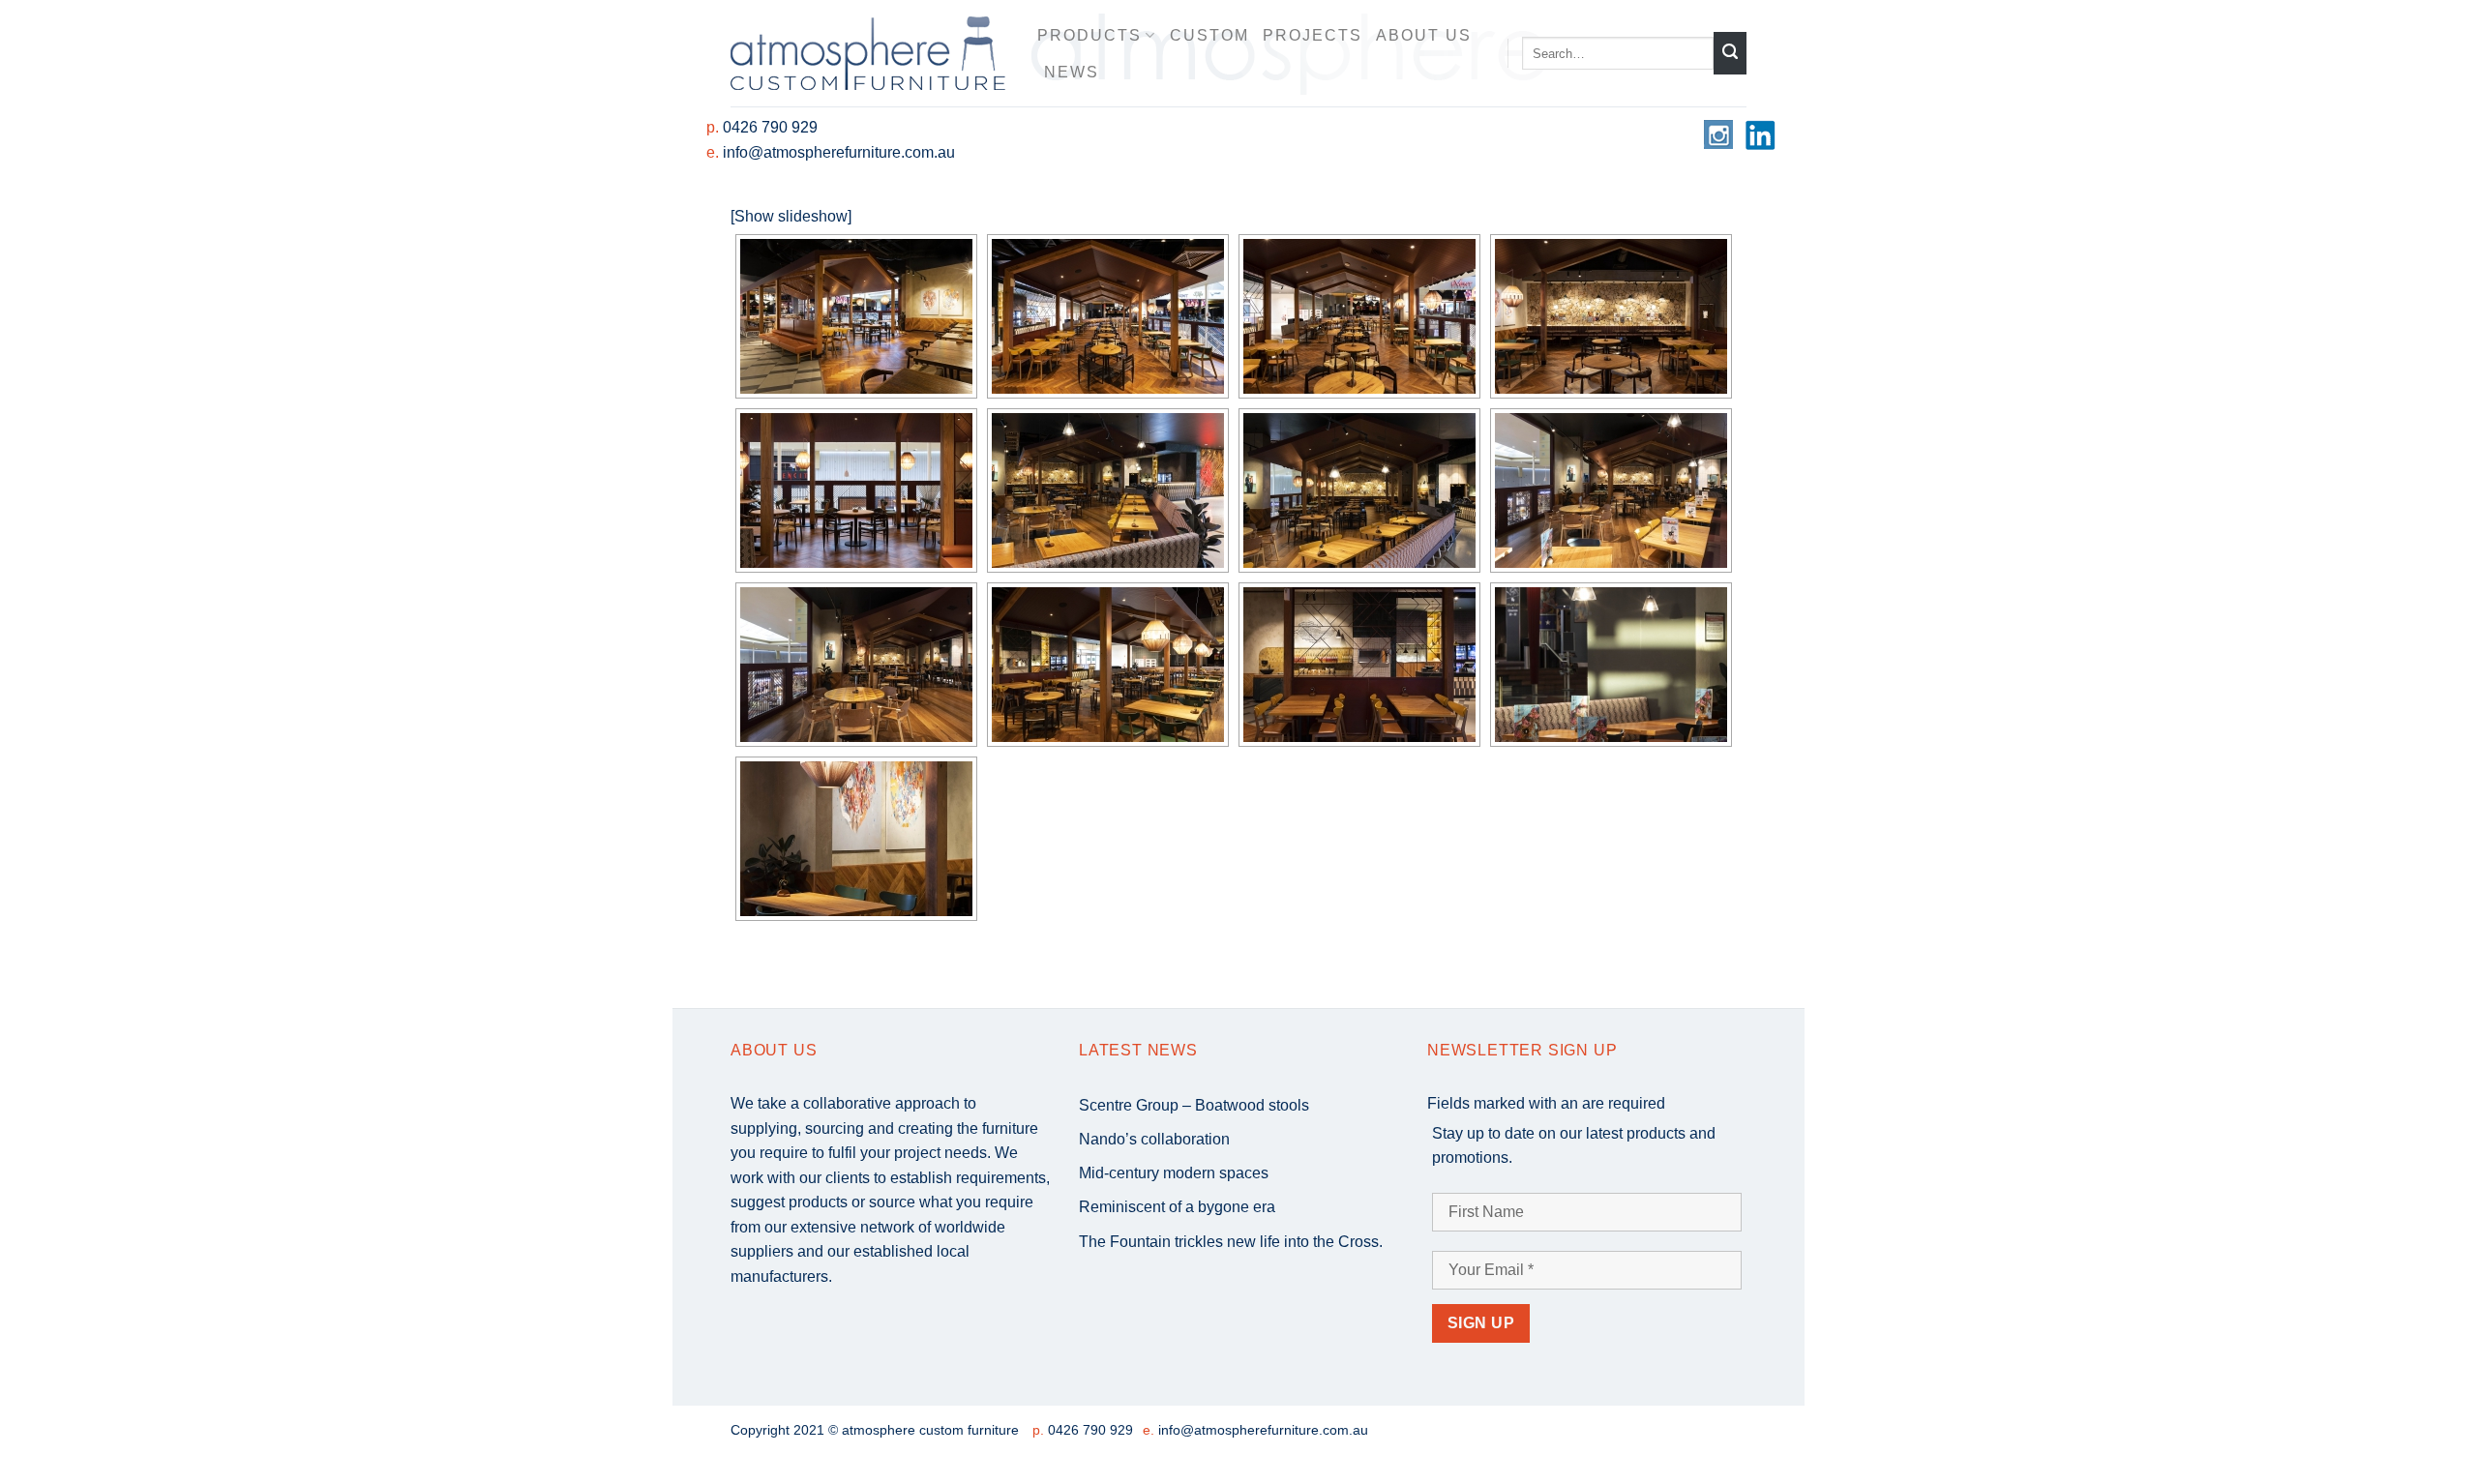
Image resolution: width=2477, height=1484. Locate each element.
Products (1089, 35)
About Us (1424, 35)
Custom (1209, 35)
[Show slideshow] (791, 216)
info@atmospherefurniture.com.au (839, 152)
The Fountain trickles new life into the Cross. (1231, 1242)
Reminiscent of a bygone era (1177, 1207)
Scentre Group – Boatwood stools (1194, 1105)
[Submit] (1730, 53)
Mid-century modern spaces (1174, 1173)
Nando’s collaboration (1154, 1139)
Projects (1313, 35)
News (1072, 72)
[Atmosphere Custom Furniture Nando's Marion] (856, 316)
